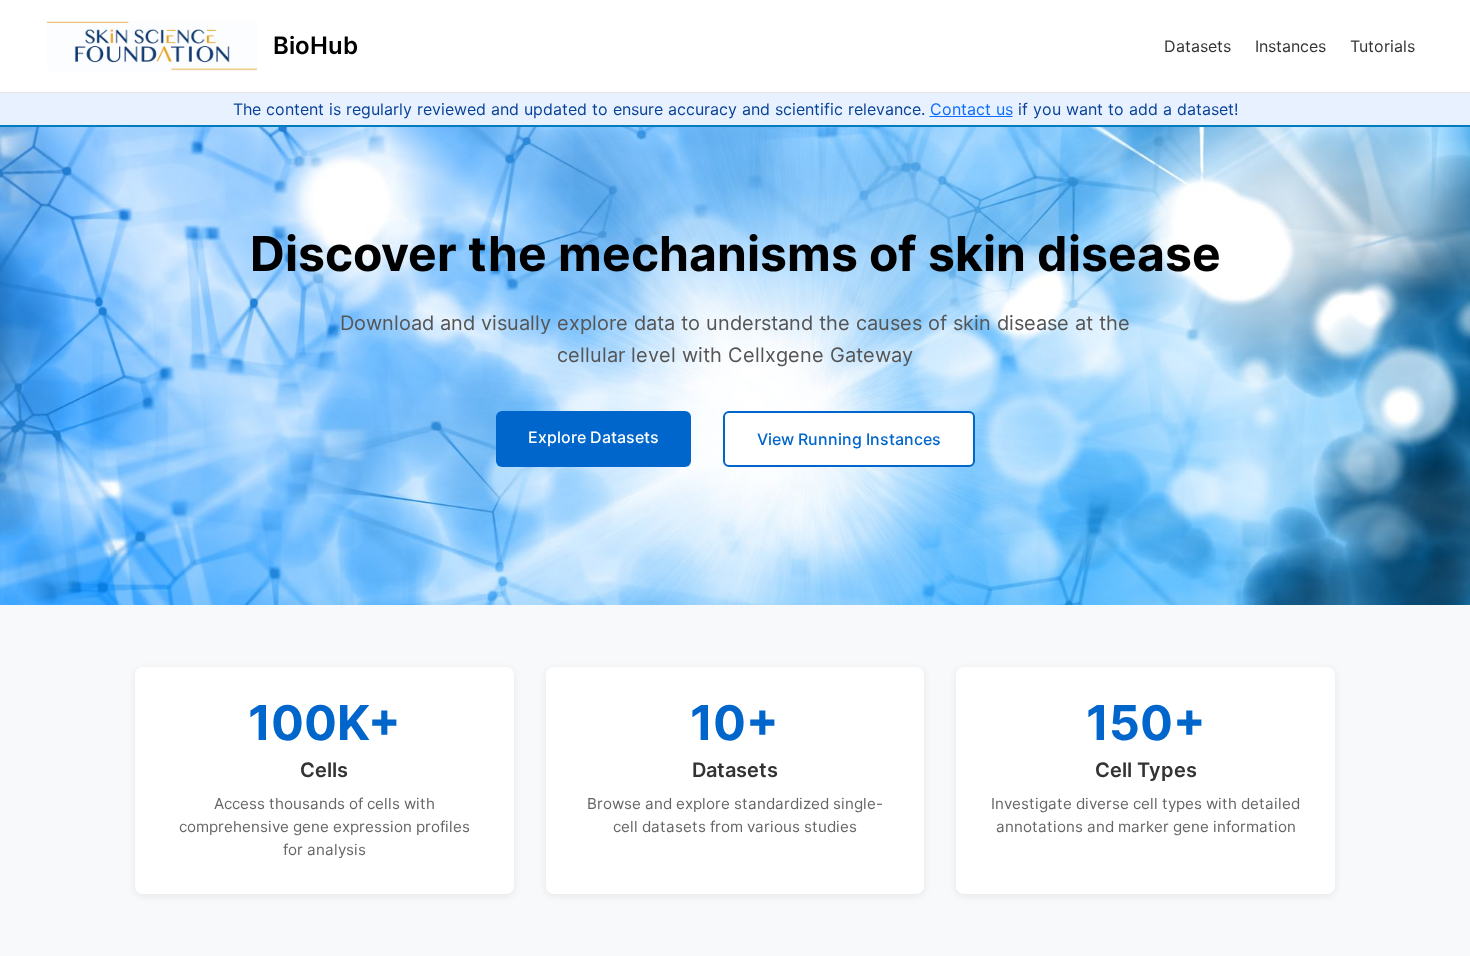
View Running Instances (849, 439)
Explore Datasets (593, 437)
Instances (1290, 46)
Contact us (971, 109)
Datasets (1197, 46)
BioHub (315, 45)
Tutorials (1382, 46)
